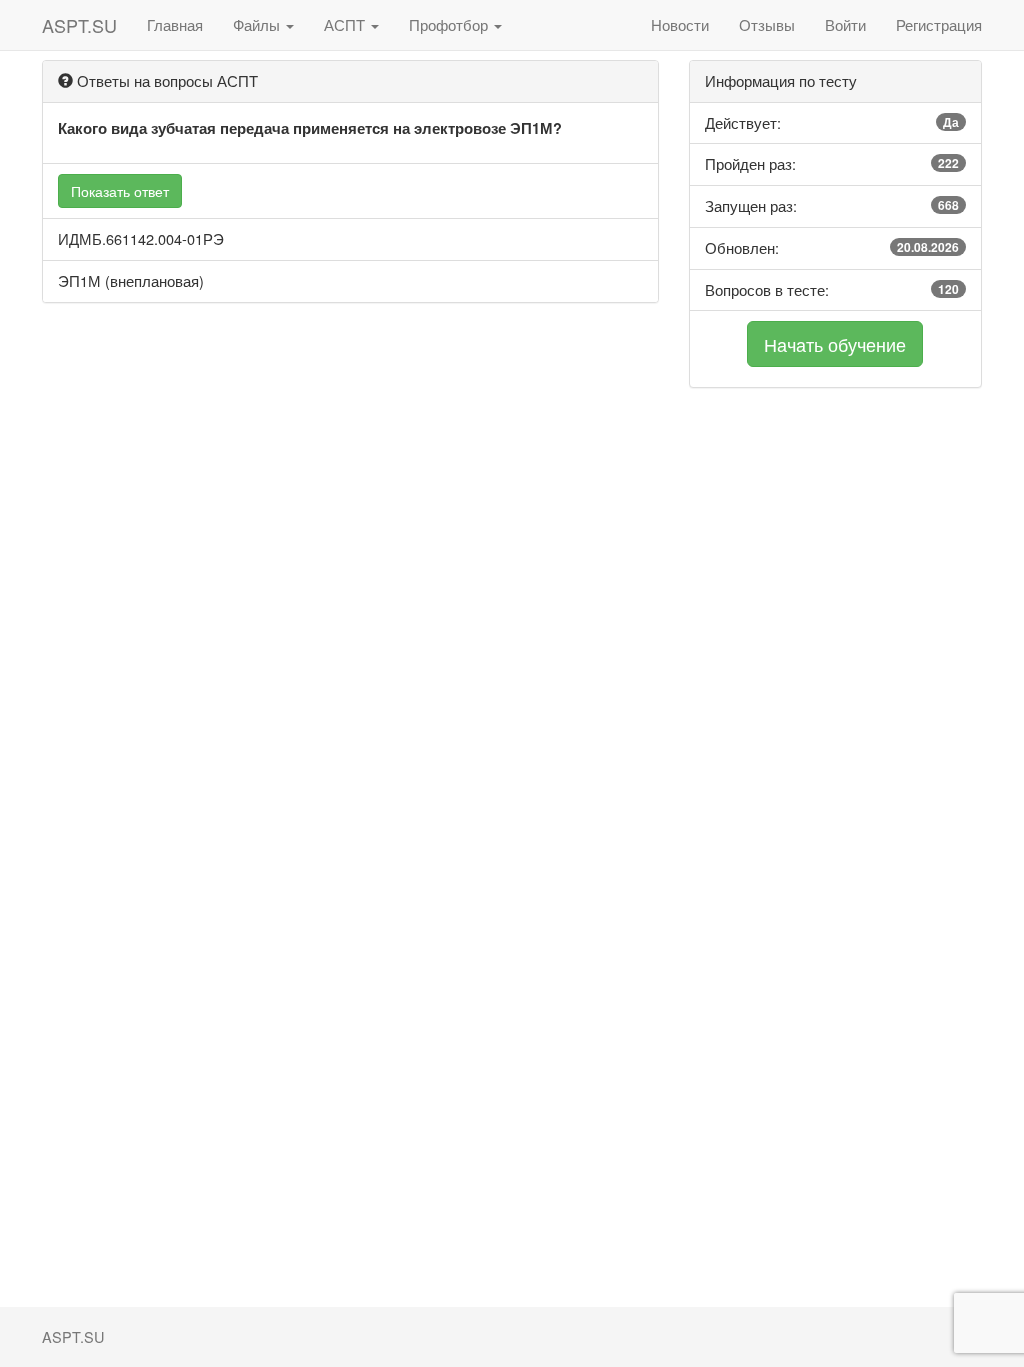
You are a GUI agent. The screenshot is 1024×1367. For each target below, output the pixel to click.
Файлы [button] (258, 24)
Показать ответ (120, 191)
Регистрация (939, 24)
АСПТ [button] (346, 24)
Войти (845, 24)
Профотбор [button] (450, 24)
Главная (175, 24)
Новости (680, 24)
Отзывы (767, 24)
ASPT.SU (79, 25)
